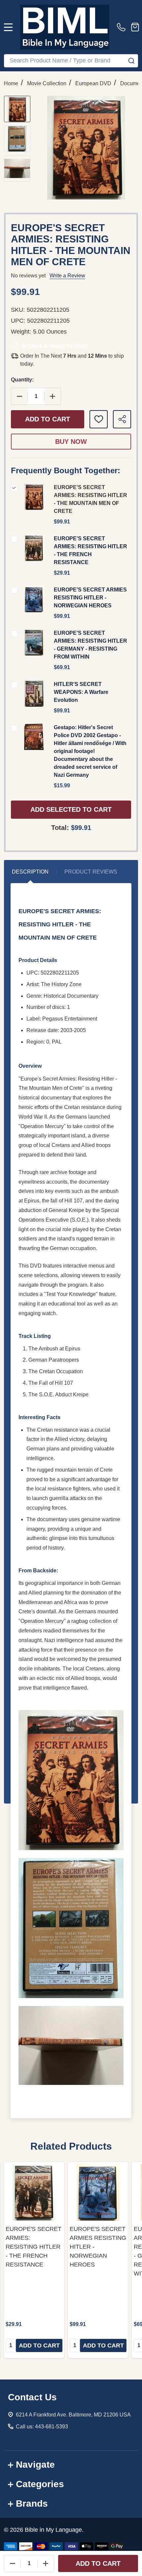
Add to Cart (48, 419)
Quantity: (22, 380)
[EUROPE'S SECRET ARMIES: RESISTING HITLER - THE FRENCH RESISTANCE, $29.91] (34, 2192)
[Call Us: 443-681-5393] (123, 27)
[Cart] (135, 27)
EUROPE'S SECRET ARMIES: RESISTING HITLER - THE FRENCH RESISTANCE (34, 2247)
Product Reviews (91, 872)
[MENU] (8, 27)
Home (11, 83)
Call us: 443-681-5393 (42, 2427)
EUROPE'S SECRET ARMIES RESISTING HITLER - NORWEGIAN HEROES (90, 598)
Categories (40, 2484)
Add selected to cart (71, 809)
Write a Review (67, 276)
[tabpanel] (34, 2260)
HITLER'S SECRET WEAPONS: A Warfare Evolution (81, 692)
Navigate (35, 2465)
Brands (32, 2504)
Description (30, 872)
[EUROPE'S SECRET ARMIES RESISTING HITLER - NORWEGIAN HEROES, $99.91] (98, 2192)
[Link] (65, 27)
